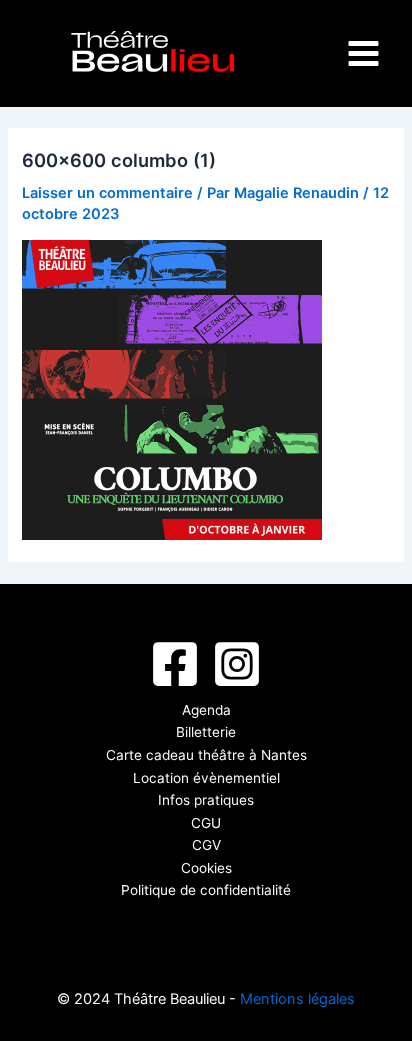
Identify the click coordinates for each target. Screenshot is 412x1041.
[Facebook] (175, 664)
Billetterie (206, 732)
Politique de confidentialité (206, 890)
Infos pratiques (206, 800)
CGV (206, 845)
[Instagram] (237, 664)
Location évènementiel (206, 778)
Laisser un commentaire (107, 193)
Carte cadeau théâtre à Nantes (206, 755)
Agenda (206, 710)
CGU (206, 823)
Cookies (206, 868)
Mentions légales (297, 999)
